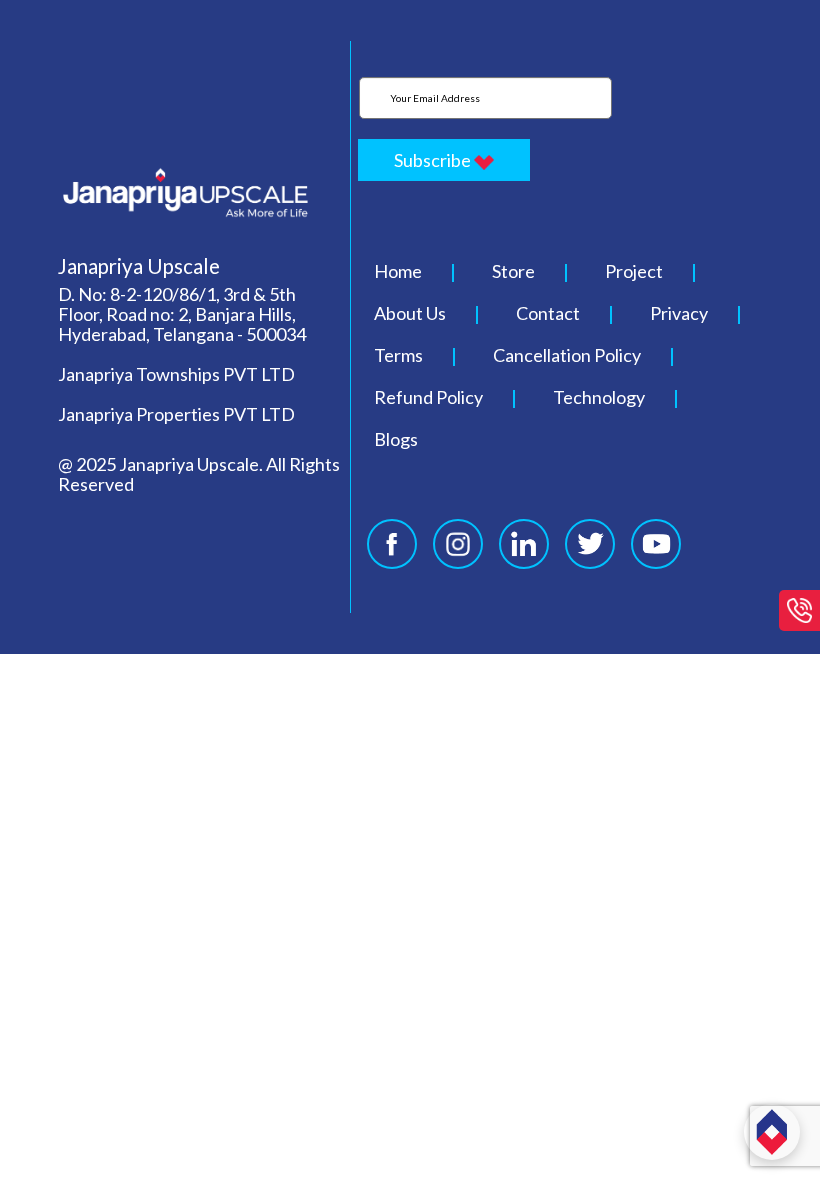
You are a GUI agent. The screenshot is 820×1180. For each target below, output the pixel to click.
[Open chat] (772, 1132)
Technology (599, 397)
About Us (410, 313)
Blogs (396, 439)
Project (634, 271)
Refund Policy (428, 397)
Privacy (679, 313)
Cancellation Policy (567, 355)
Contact (548, 313)
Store (513, 271)
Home (398, 271)
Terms (398, 355)
